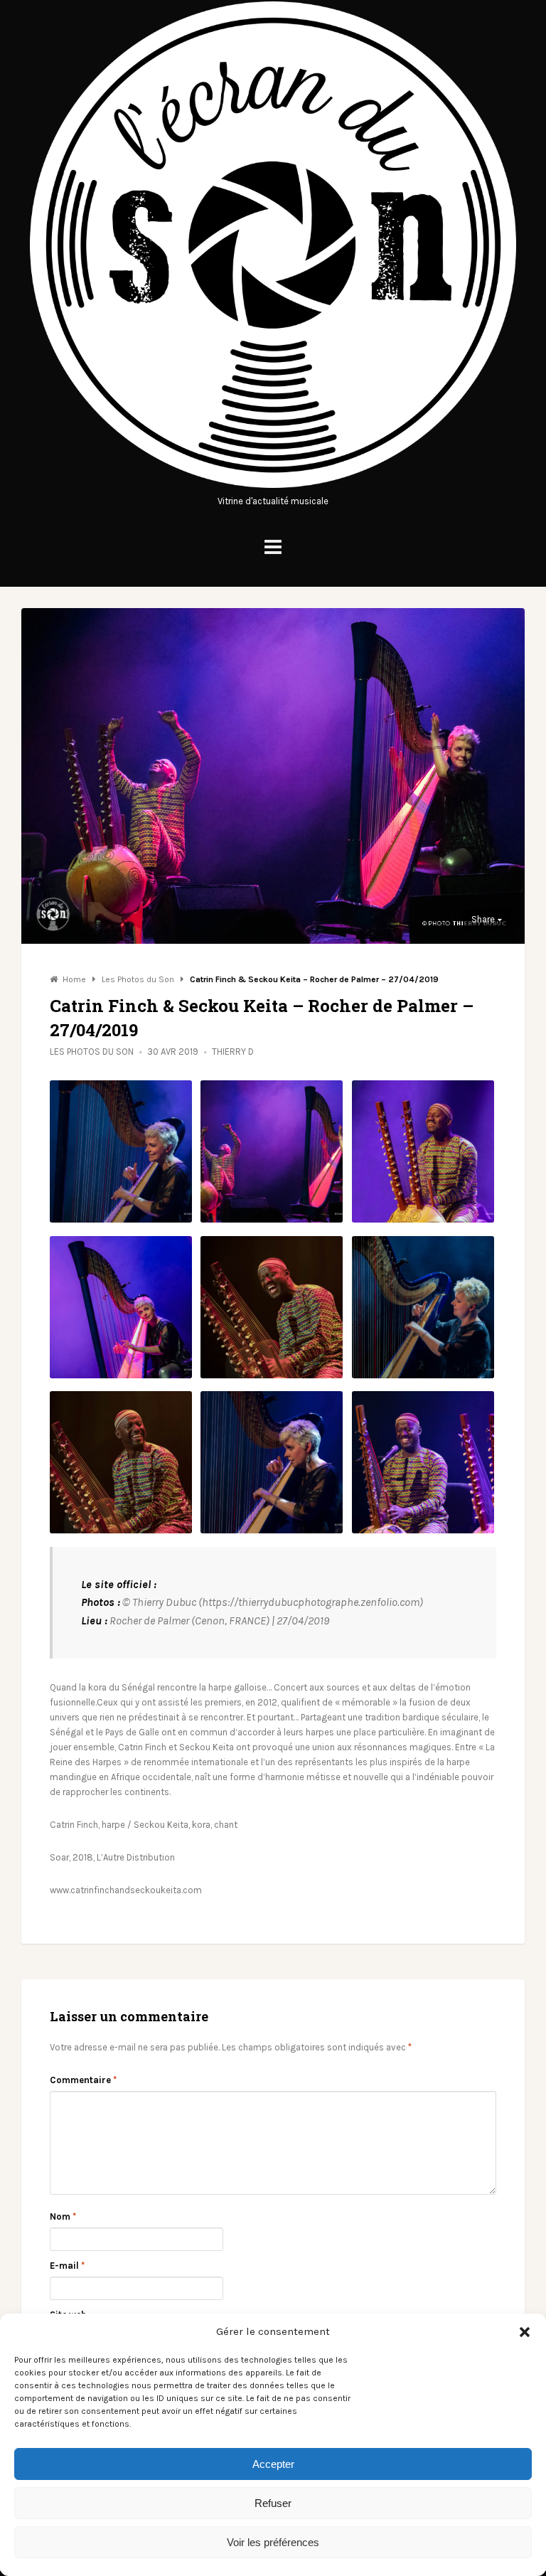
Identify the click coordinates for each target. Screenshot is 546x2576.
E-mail (67, 2266)
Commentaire (83, 2080)
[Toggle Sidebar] (273, 547)
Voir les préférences (273, 2542)
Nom (63, 2216)
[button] (525, 2332)
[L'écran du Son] (273, 486)
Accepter (273, 2464)
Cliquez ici (185, 1584)
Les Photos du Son (92, 1052)
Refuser (273, 2503)
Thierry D (233, 1052)
